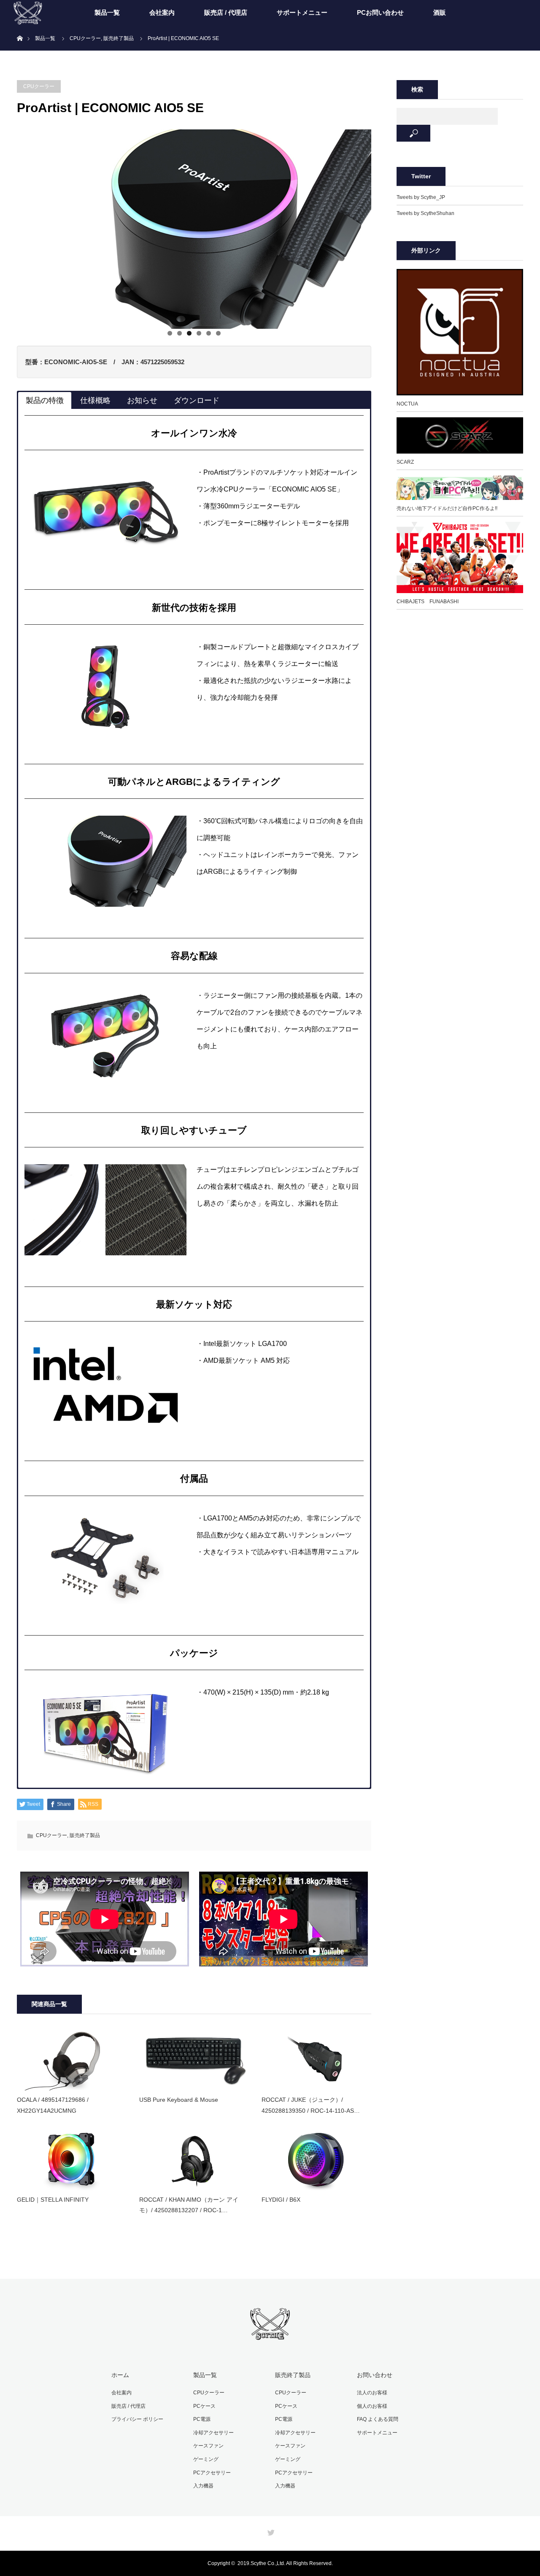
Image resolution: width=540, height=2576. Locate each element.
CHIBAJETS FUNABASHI (428, 602)
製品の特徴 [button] (45, 400)
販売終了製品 (85, 1835)
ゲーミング (206, 2459)
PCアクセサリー (212, 2473)
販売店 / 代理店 (226, 12)
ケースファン (208, 2446)
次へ (386, 227)
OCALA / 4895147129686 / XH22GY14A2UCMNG (53, 2105)
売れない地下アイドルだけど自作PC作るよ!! (447, 508)
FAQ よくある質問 (378, 2419)
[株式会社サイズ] (270, 2336)
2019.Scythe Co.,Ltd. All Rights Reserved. (285, 2563)
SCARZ (405, 462)
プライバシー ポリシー (137, 2419)
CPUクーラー (39, 86)
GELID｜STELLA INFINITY (53, 2200)
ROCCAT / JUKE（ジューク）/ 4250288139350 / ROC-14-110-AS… (311, 2105)
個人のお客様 (372, 2406)
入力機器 (203, 2486)
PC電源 (202, 2419)
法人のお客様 (372, 2393)
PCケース (204, 2406)
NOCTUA (407, 404)
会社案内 (162, 12)
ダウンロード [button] (197, 400)
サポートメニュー (302, 12)
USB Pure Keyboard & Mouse (179, 2100)
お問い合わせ (375, 2375)
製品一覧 (107, 12)
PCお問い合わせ (380, 12)
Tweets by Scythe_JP (421, 197)
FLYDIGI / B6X (281, 2200)
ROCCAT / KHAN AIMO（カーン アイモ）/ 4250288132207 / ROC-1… (189, 2205)
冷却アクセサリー (213, 2433)
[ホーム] (20, 28)
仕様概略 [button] (95, 400)
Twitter (270, 2531)
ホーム (120, 2375)
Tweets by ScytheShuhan (425, 213)
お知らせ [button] (142, 400)
